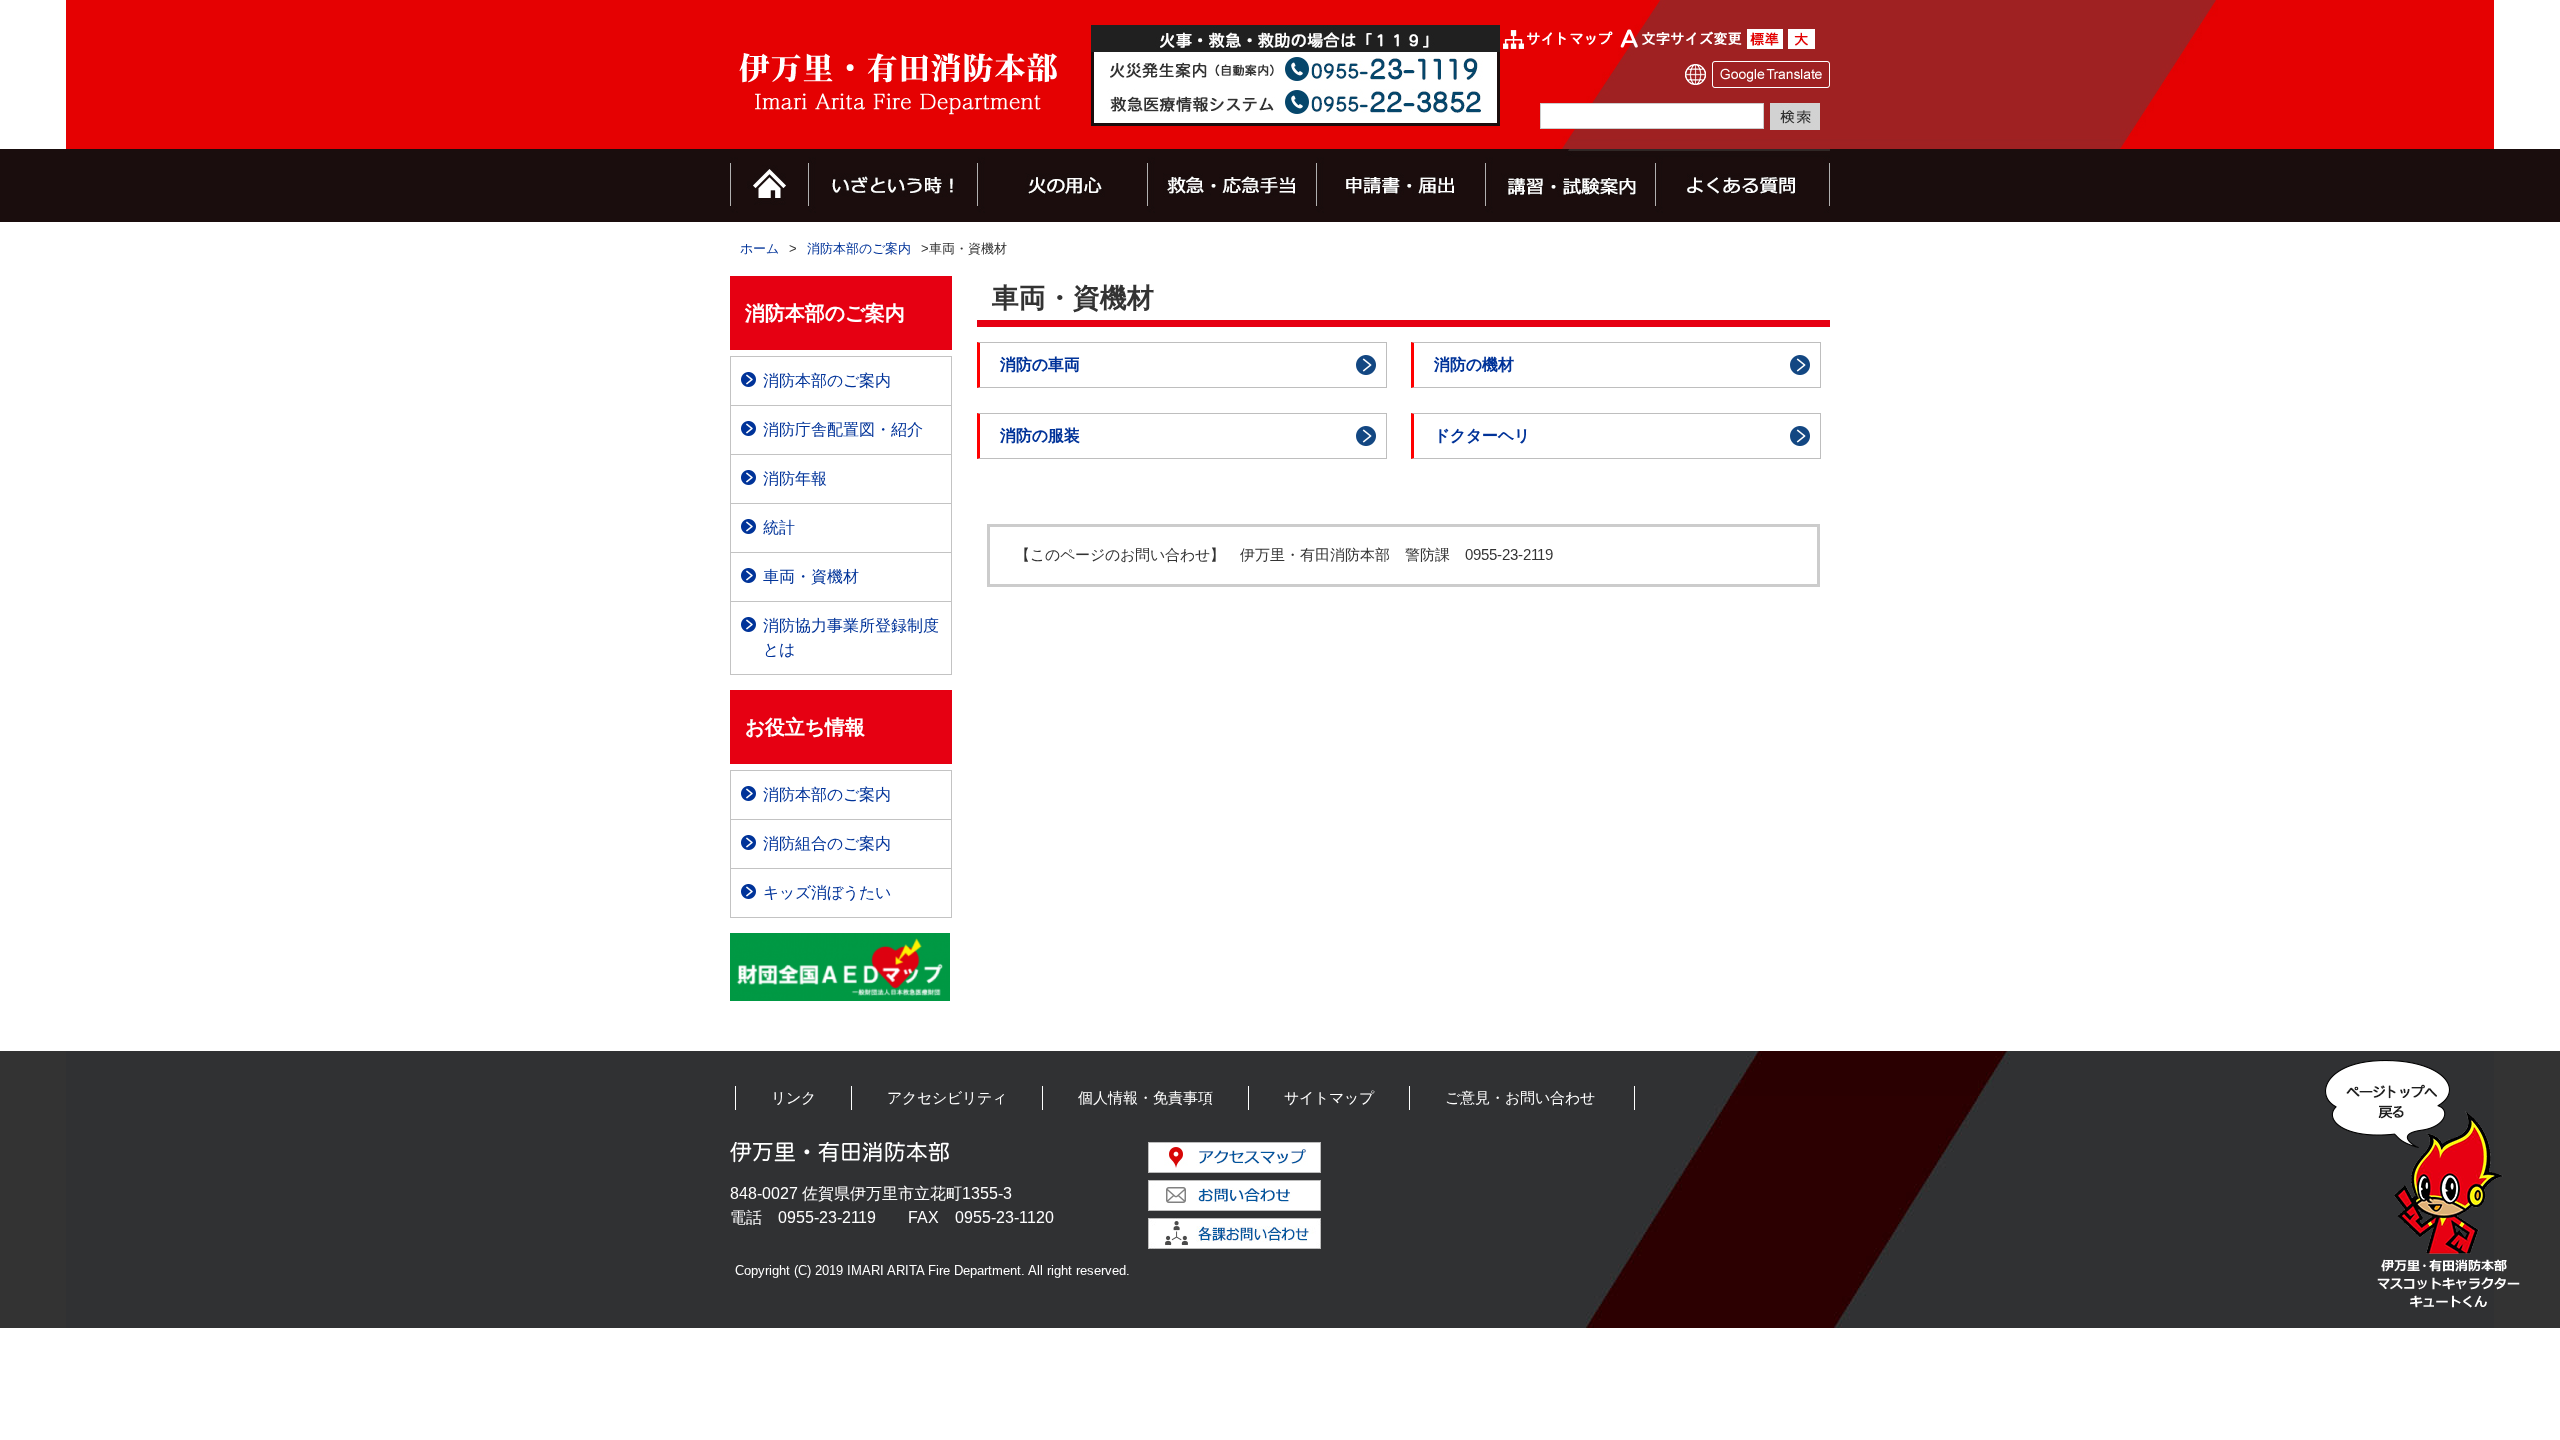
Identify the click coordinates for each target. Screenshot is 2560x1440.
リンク (793, 1097)
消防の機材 (1474, 364)
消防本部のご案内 (859, 248)
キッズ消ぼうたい (827, 892)
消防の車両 (1040, 364)
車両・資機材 (811, 576)
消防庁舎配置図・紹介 (843, 429)
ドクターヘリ (1482, 435)
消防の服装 (1040, 435)
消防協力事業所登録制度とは (851, 637)
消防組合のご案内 (827, 843)
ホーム (759, 248)
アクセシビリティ (947, 1097)
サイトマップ (1329, 1097)
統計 (779, 527)
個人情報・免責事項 (1145, 1097)
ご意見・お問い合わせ (1520, 1097)
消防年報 (795, 478)
